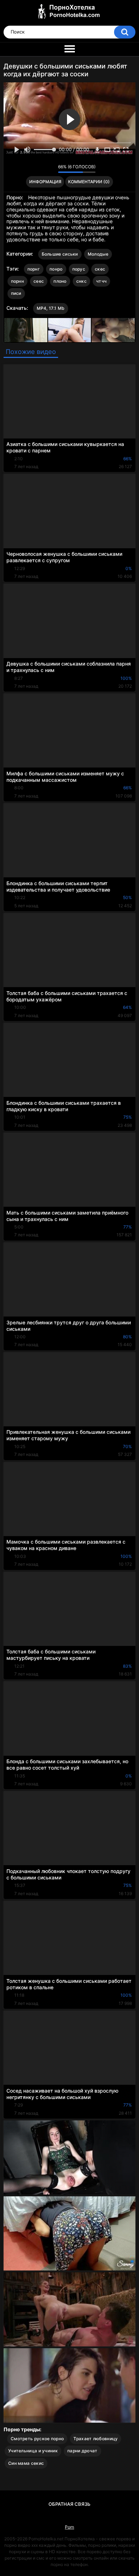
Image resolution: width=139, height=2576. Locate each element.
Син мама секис (26, 2463)
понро (56, 269)
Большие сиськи (60, 254)
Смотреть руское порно (37, 2439)
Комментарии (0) (89, 182)
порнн (18, 281)
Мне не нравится (51, 169)
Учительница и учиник (33, 2451)
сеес (39, 281)
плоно (60, 281)
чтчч (101, 281)
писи (16, 293)
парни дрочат (83, 2451)
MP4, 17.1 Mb (51, 308)
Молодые (98, 254)
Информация (45, 182)
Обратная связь (69, 2504)
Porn (69, 2527)
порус (79, 269)
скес (100, 269)
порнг (34, 269)
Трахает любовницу (96, 2439)
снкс (81, 281)
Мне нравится (42, 169)
